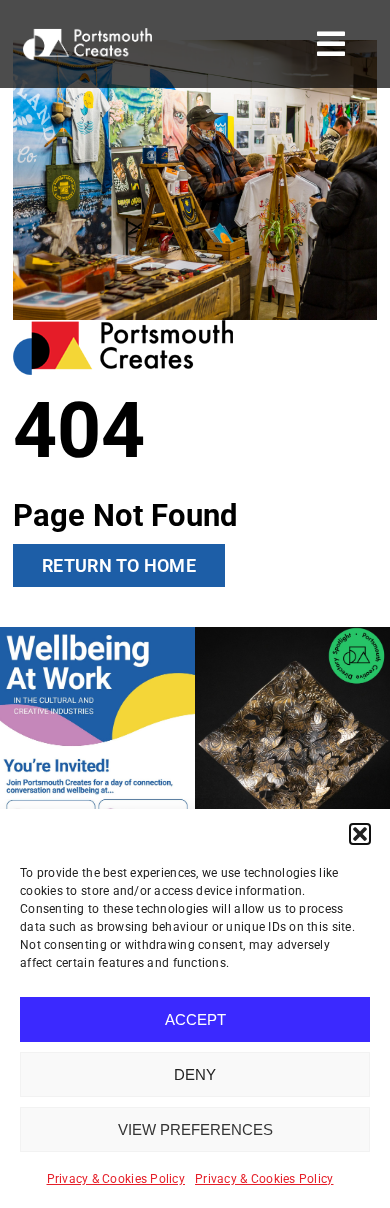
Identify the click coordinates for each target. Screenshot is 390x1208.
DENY (195, 1074)
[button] (360, 834)
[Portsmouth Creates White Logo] (87, 36)
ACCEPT (195, 1019)
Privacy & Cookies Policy (116, 1179)
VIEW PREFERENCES (195, 1129)
